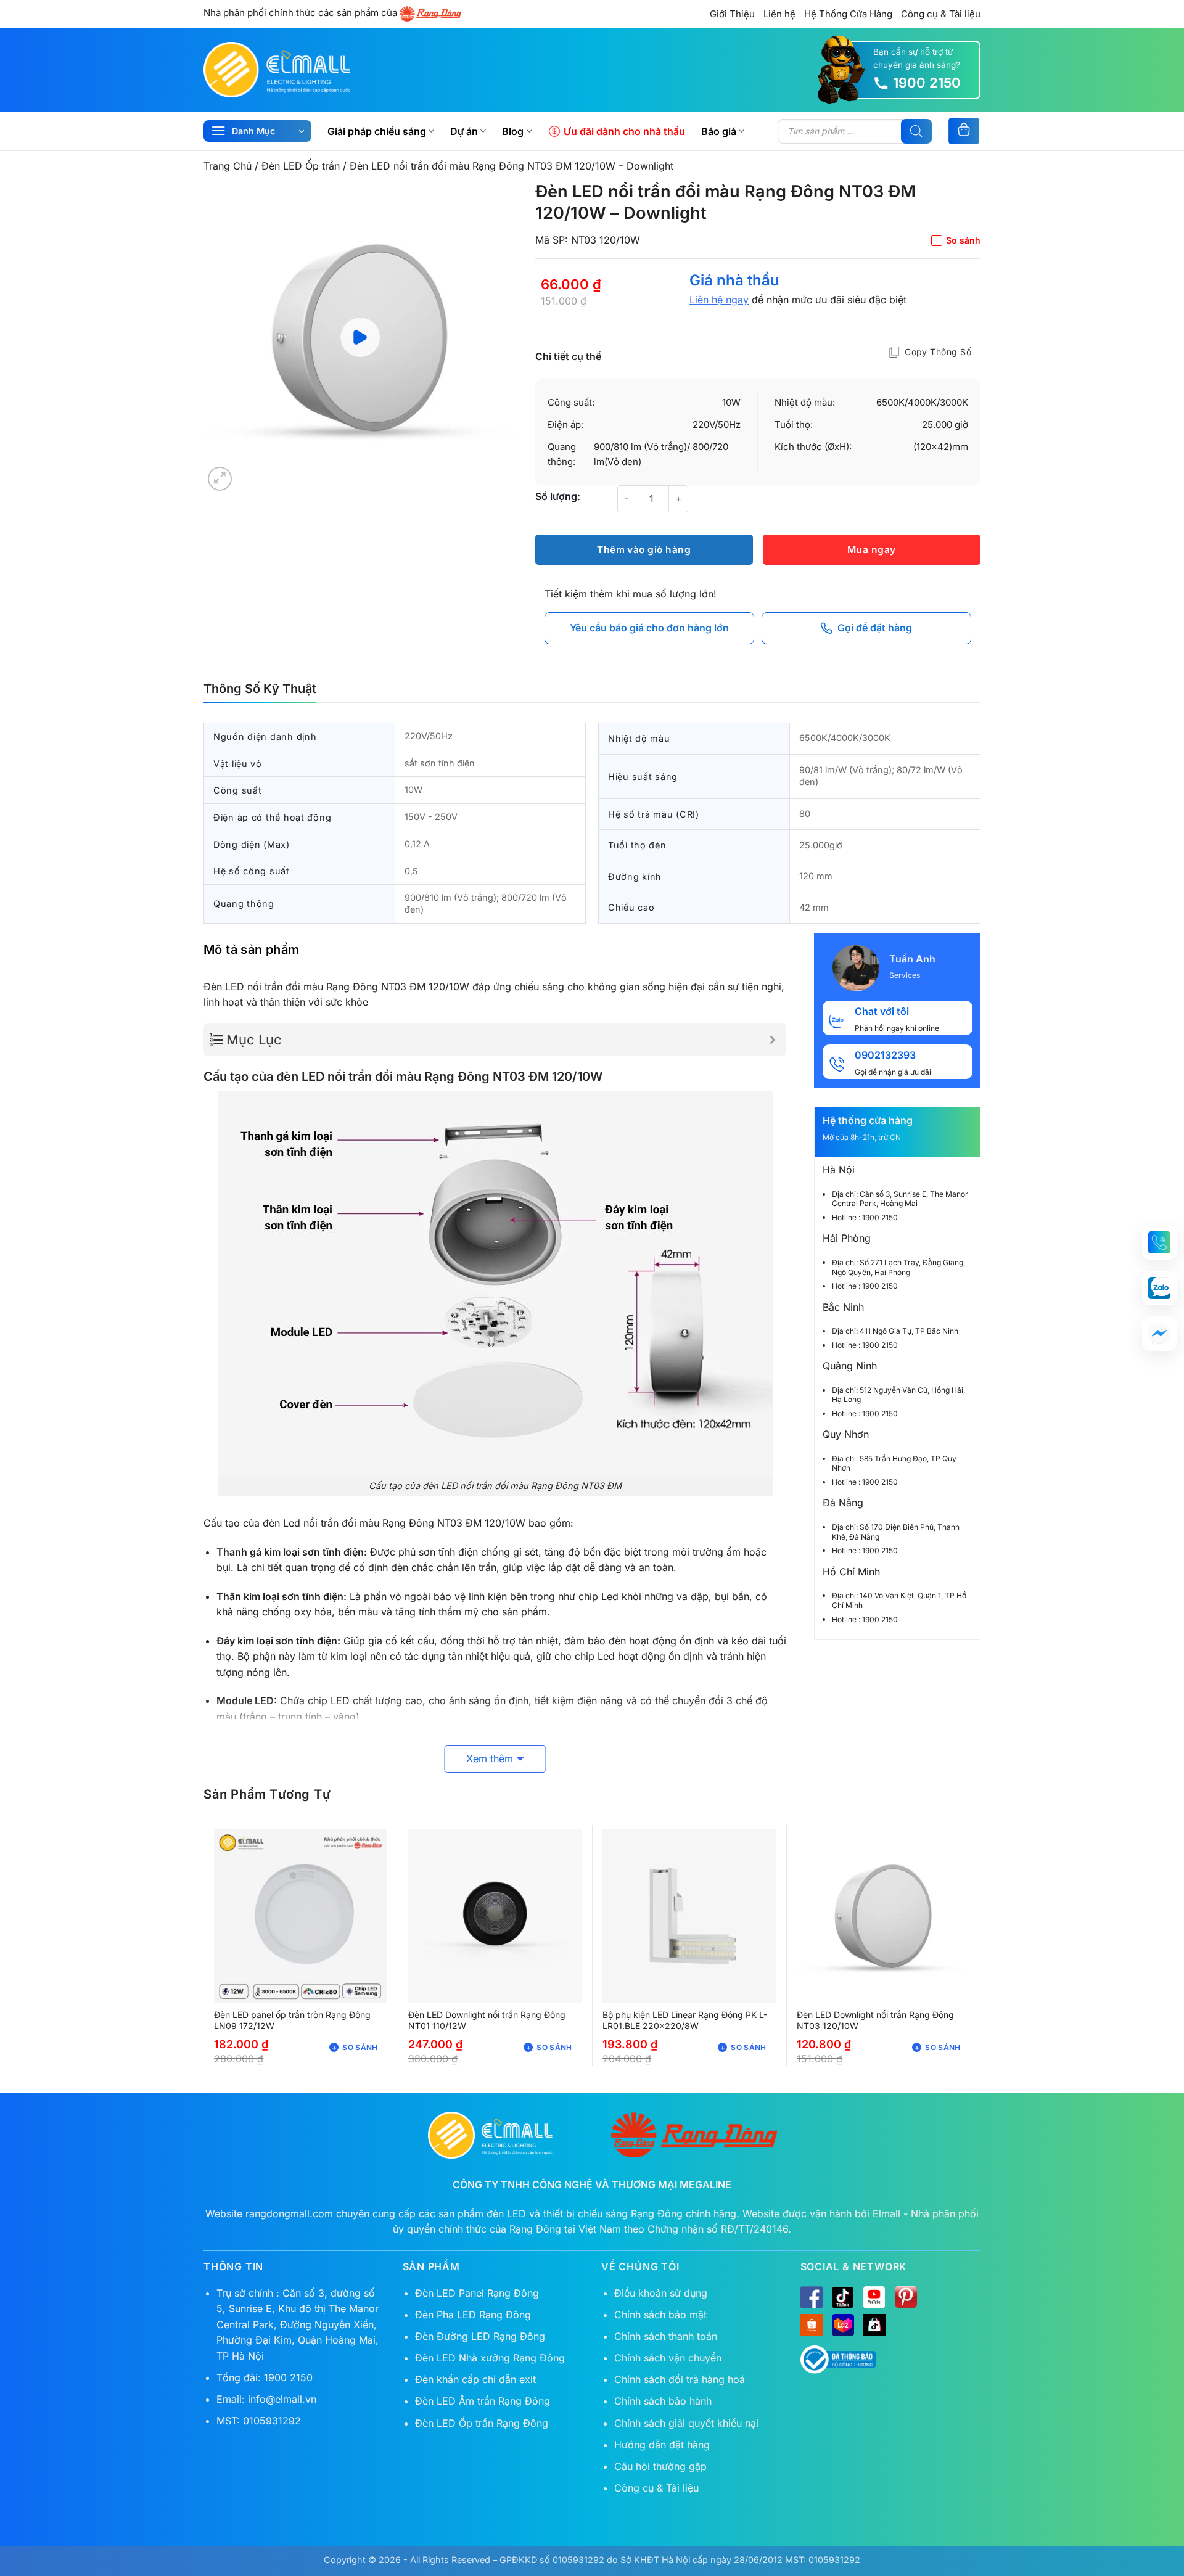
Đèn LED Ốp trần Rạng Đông (482, 2423)
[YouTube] (874, 2297)
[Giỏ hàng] (964, 131)
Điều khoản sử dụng (661, 2293)
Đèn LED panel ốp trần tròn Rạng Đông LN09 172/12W (292, 2020)
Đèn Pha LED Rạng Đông (473, 2315)
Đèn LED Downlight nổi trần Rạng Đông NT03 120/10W (875, 2020)
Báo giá (719, 131)
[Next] (495, 337)
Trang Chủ (228, 166)
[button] (220, 479)
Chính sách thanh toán (666, 2336)
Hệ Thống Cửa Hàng (848, 14)
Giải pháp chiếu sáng (377, 131)
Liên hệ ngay (719, 300)
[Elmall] (277, 69)
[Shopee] (812, 2325)
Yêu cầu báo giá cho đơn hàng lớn (649, 628)
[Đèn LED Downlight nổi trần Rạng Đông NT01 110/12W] (495, 1916)
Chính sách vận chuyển (668, 2358)
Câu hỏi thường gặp (660, 2466)
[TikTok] (843, 2297)
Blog (513, 131)
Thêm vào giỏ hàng (644, 550)
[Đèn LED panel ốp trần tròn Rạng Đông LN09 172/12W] (301, 1916)
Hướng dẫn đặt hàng (662, 2445)
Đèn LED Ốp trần (301, 166)
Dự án (464, 131)
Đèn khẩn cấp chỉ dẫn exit (475, 2379)
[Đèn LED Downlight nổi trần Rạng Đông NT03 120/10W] (883, 1916)
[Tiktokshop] (874, 2325)
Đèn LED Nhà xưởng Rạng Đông (490, 2358)
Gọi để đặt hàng (875, 628)
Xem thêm (490, 1758)
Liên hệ (779, 14)
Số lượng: (558, 496)
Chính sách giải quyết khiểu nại (686, 2423)
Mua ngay (872, 550)
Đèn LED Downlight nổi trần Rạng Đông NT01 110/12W (487, 2020)
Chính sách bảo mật (660, 2315)
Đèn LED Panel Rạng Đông (477, 2293)
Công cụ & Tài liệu (941, 14)
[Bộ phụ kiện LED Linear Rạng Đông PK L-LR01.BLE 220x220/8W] (689, 1916)
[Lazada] (843, 2325)
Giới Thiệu (732, 14)
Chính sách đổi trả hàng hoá (680, 2379)
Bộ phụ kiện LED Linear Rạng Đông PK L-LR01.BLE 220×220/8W (685, 2020)
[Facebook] (812, 2297)
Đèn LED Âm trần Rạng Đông (483, 2401)
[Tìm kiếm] (916, 131)
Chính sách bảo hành (663, 2401)
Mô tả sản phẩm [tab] (252, 950)
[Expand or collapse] (772, 1040)
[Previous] (225, 337)
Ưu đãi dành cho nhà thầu (624, 131)
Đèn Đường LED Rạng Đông (480, 2336)
